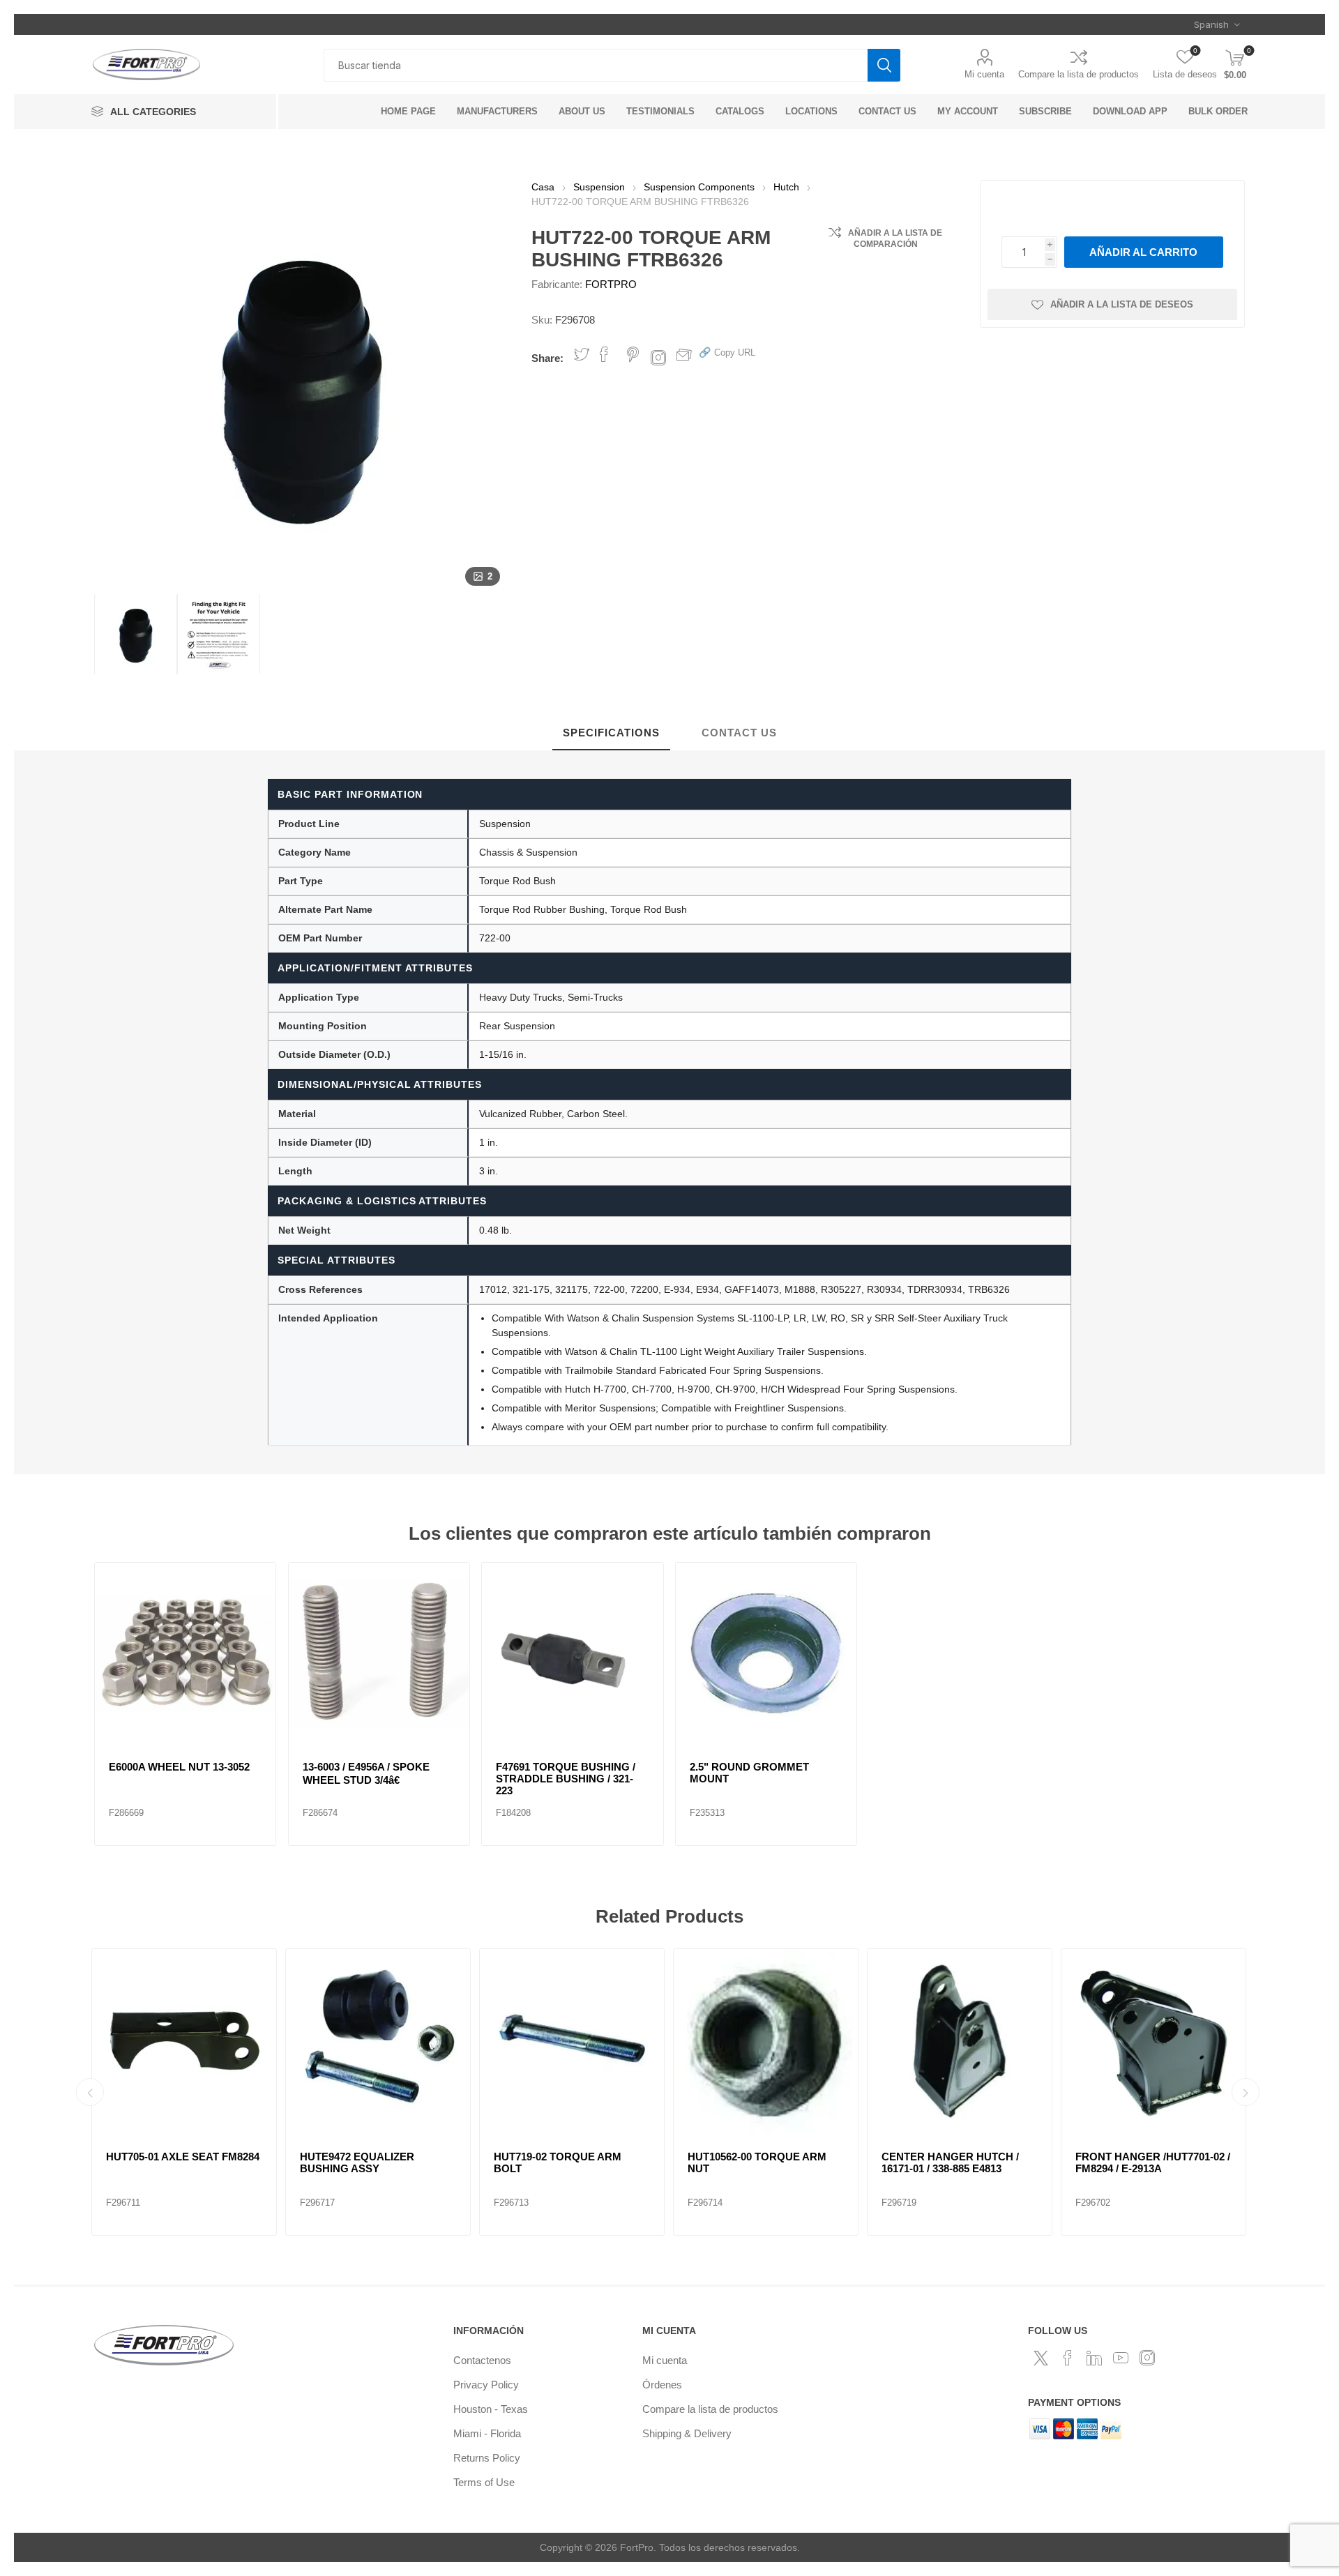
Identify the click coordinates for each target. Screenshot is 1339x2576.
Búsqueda (884, 65)
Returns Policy (487, 2458)
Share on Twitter (582, 354)
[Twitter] (1041, 2358)
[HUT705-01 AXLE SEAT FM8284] (184, 2041)
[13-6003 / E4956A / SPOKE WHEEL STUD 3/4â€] (379, 1653)
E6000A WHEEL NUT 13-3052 (179, 1767)
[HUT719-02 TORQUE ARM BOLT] (572, 2041)
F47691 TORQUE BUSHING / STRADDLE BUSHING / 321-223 (566, 1779)
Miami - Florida (487, 2433)
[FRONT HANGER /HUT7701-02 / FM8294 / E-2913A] (1153, 2041)
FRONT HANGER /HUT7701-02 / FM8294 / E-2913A (1153, 2162)
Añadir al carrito (1143, 252)
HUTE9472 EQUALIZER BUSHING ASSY (357, 2162)
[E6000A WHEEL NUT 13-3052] (185, 1653)
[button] (727, 352)
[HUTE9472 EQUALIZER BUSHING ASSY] (378, 2041)
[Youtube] (1121, 2358)
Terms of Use (484, 2482)
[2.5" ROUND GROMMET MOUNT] (766, 1653)
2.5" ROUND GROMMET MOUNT (749, 1773)
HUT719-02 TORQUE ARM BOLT (558, 2162)
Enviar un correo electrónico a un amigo (684, 354)
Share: (547, 358)
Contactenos (482, 2360)
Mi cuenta (984, 74)
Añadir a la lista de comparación (895, 238)
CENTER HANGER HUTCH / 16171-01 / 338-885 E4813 (950, 2162)
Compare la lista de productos (1079, 74)
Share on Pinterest (633, 354)
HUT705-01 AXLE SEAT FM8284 (183, 2157)
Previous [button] (90, 2092)
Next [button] (1246, 2092)
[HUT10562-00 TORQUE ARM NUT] (766, 2041)
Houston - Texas (491, 2409)
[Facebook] (1068, 2358)
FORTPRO (611, 284)
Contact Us (739, 733)
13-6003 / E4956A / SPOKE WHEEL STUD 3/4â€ (366, 1773)
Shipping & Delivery (687, 2433)
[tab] (611, 733)
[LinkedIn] (1094, 2358)
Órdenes (662, 2385)
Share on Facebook (604, 354)
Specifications (611, 733)
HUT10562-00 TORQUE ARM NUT (757, 2162)
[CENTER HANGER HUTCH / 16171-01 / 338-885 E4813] (960, 2041)
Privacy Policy (486, 2385)
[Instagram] (1147, 2358)
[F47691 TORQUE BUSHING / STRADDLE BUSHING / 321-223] (572, 1653)
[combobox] (596, 65)
